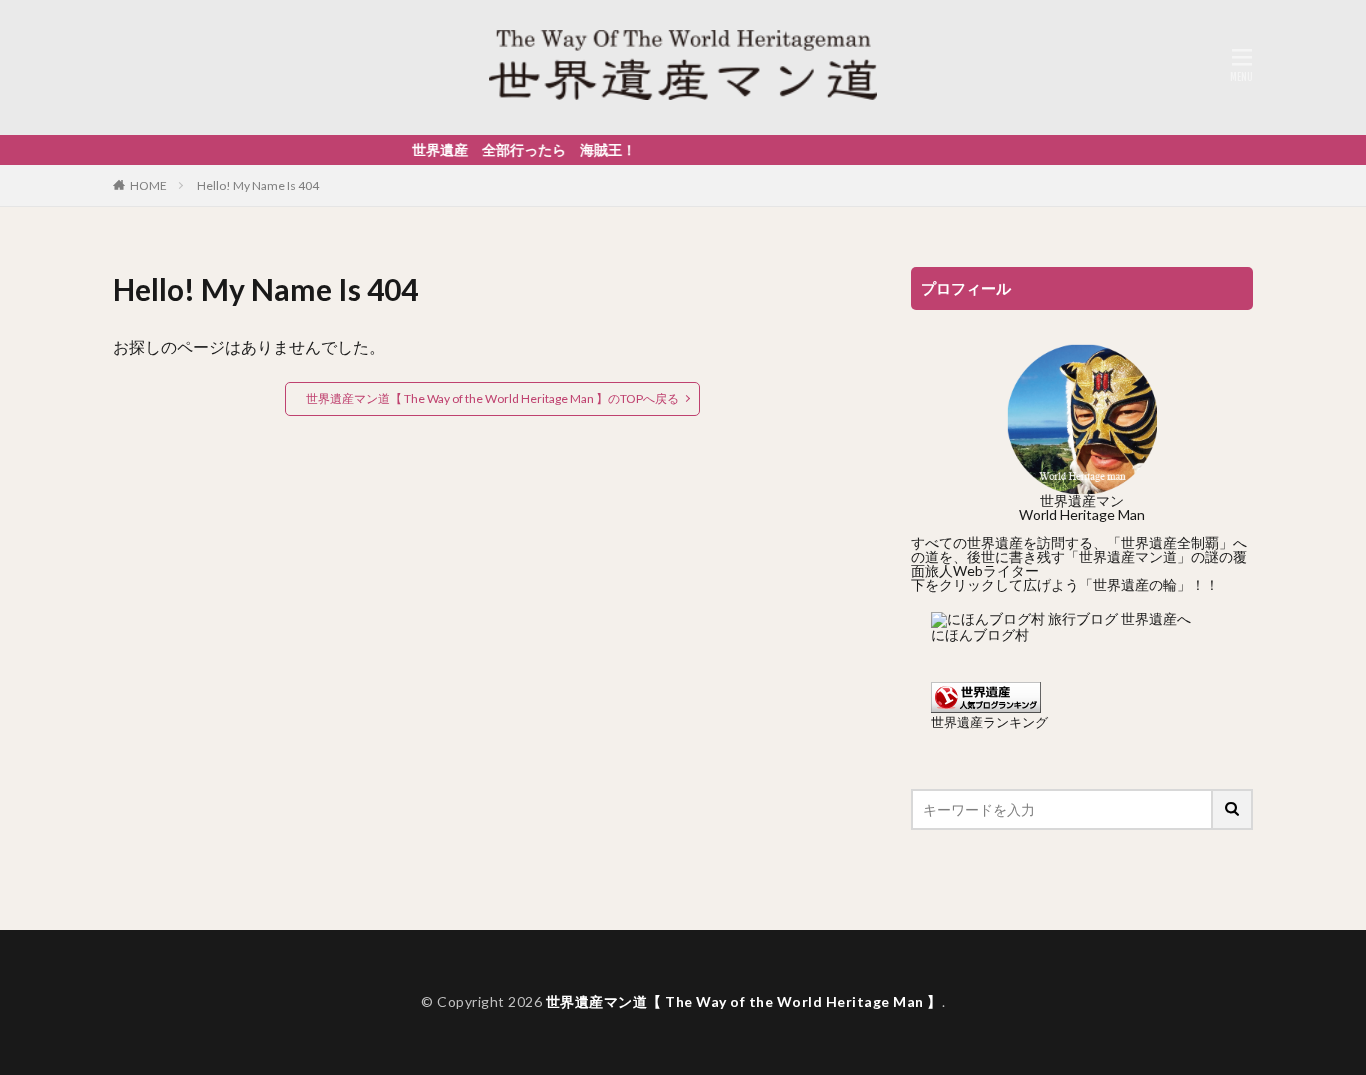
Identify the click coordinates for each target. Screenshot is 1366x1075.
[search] (1233, 809)
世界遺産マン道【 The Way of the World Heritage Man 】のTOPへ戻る (492, 398)
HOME (148, 185)
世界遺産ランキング (989, 722)
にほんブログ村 (980, 634)
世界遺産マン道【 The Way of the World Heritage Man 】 (744, 1001)
